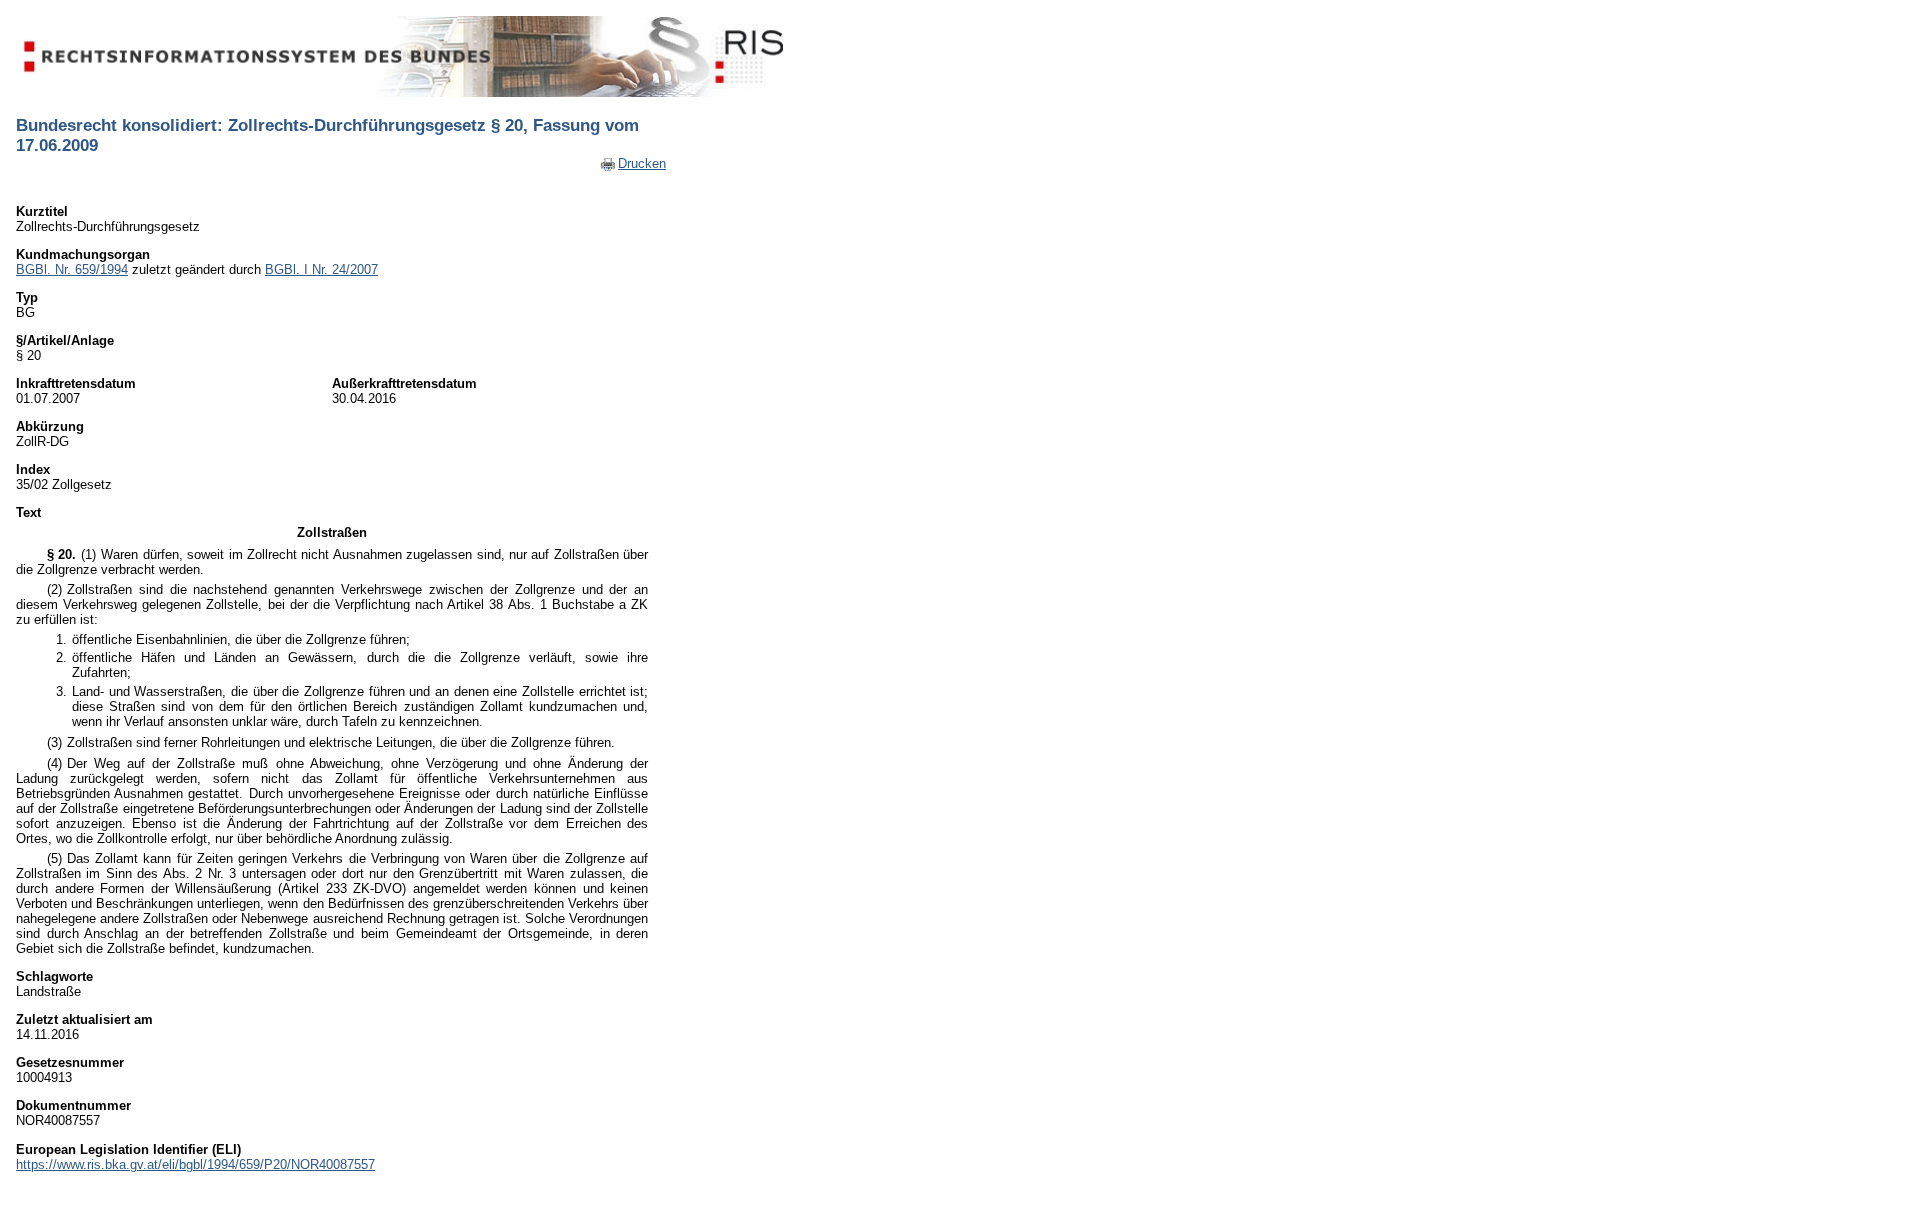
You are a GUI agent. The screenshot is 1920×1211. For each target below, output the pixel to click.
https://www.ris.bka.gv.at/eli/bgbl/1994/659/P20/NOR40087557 (195, 1164)
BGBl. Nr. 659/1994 (72, 269)
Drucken (642, 163)
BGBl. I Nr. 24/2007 (321, 269)
